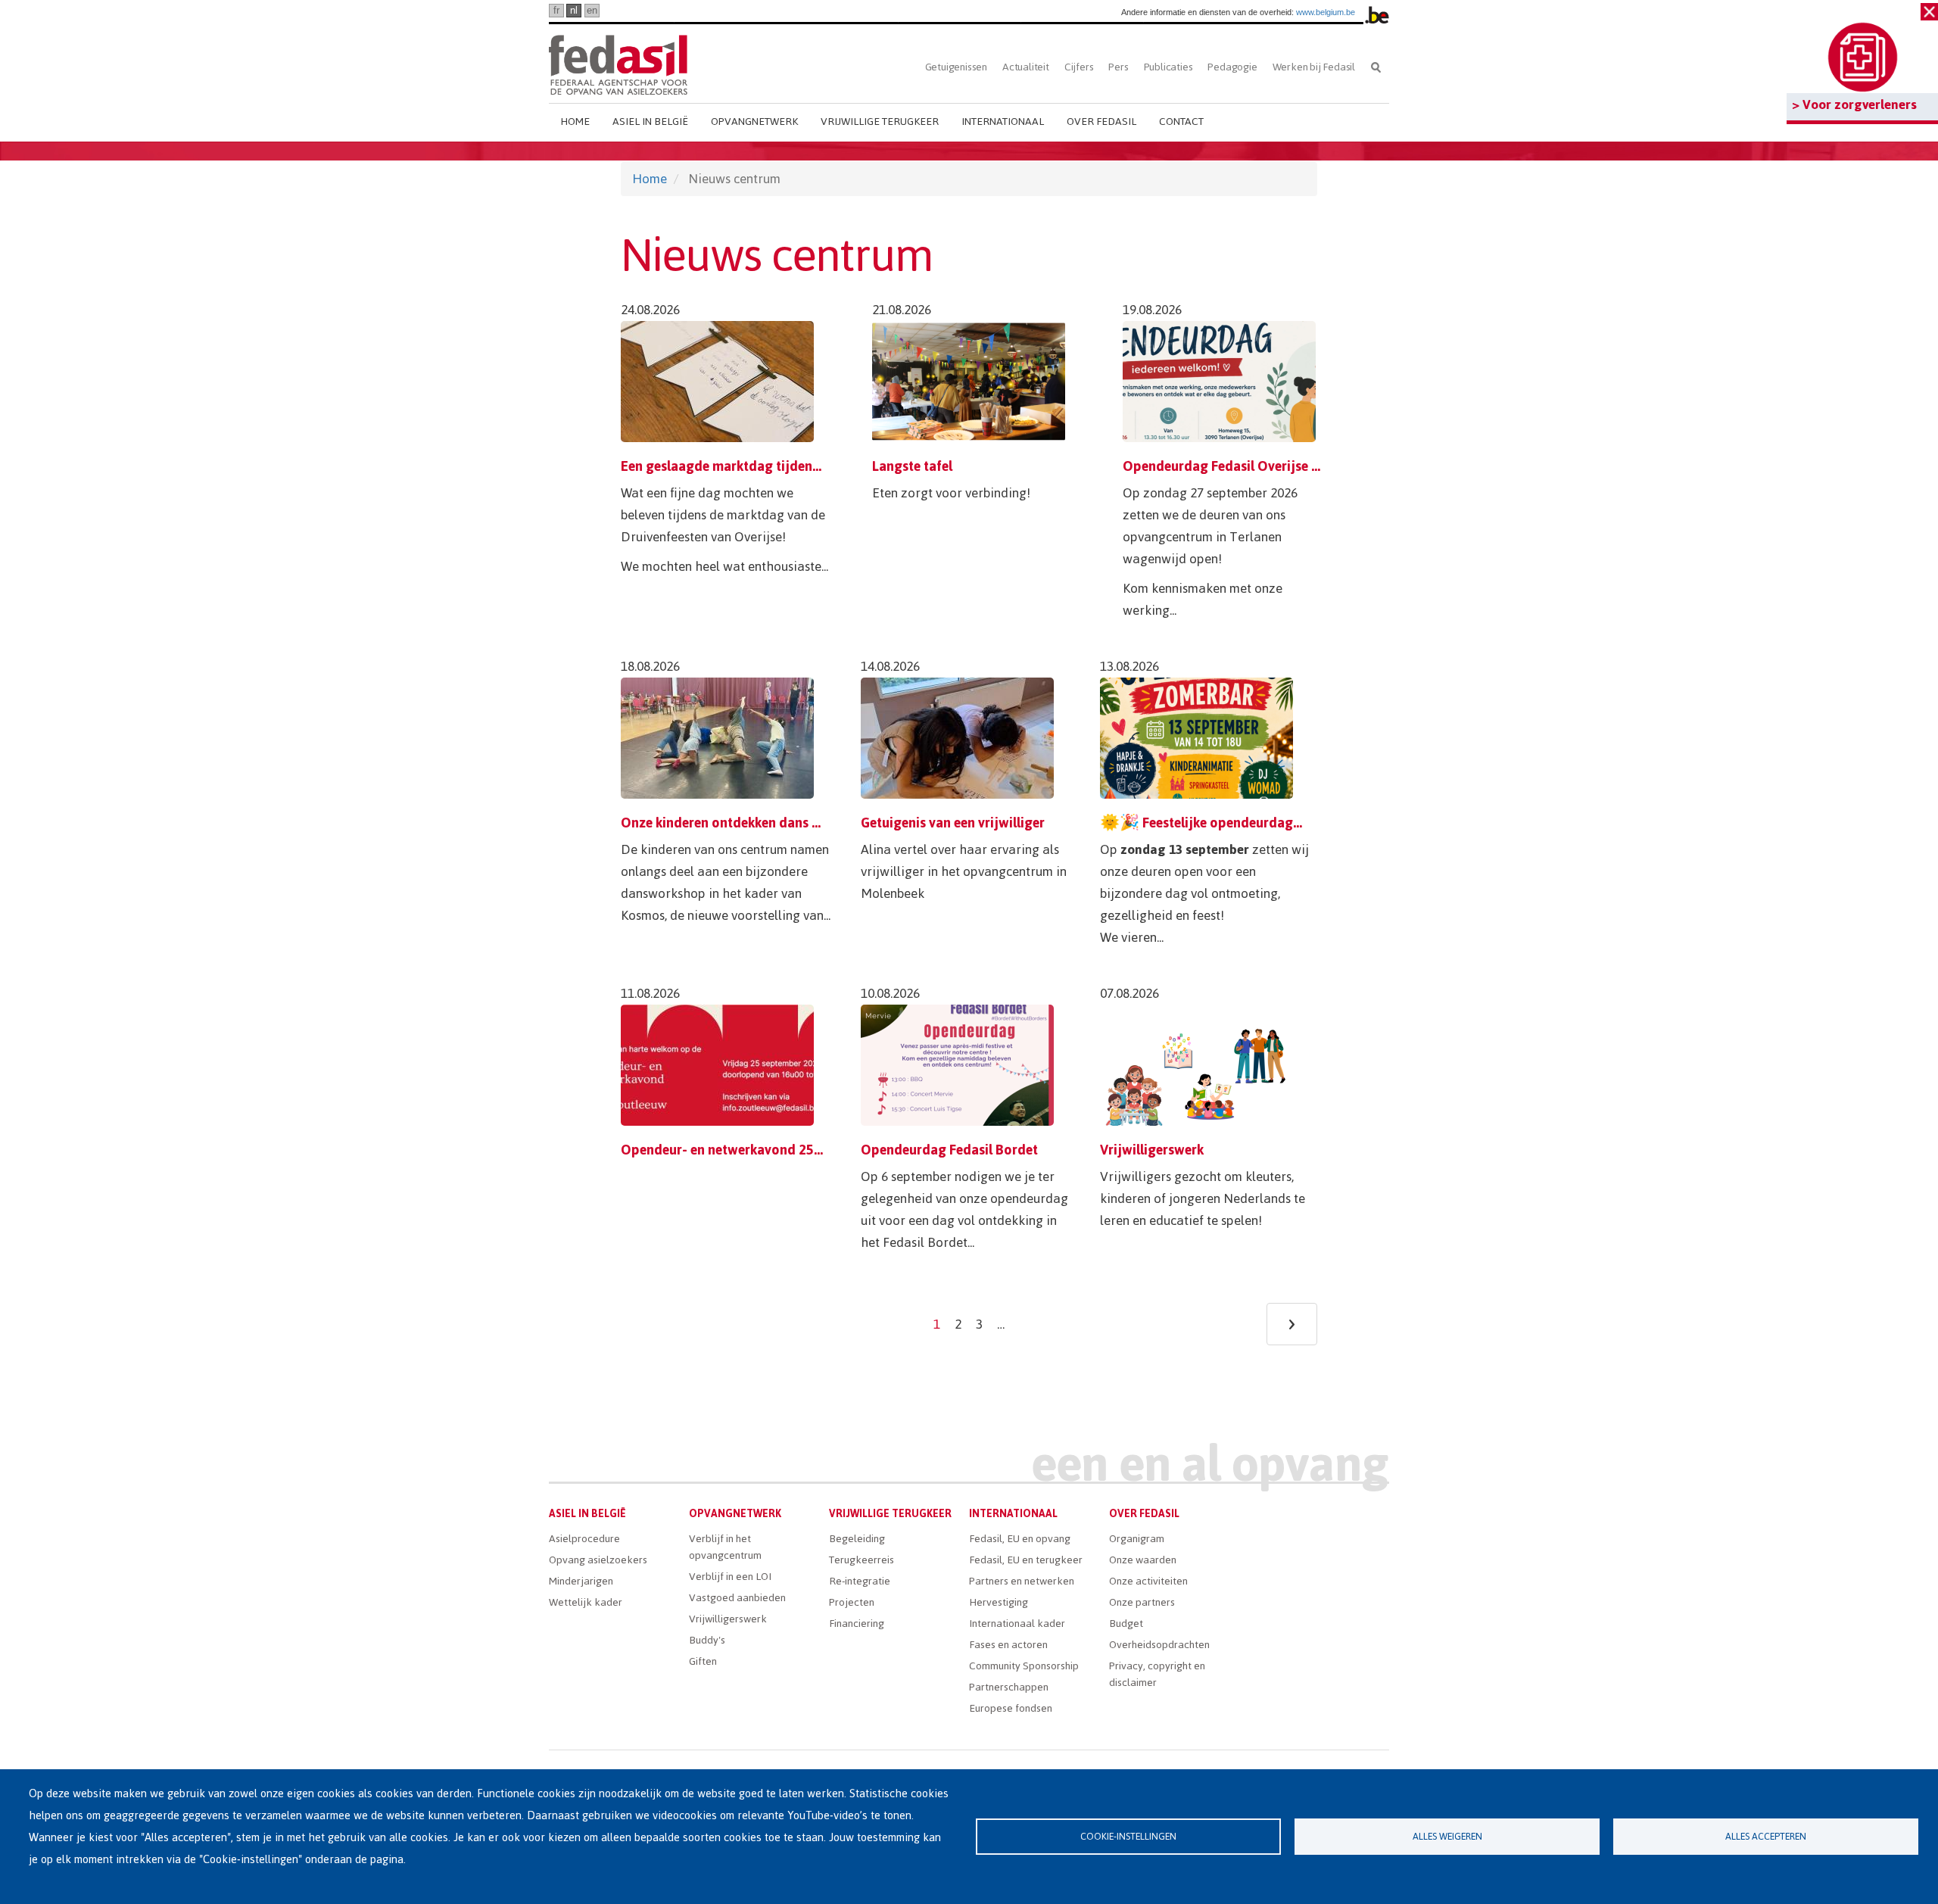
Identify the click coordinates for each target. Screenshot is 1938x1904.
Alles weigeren (1447, 1836)
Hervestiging (999, 1602)
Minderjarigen (581, 1581)
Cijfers (1079, 67)
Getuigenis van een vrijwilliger (953, 823)
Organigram (1137, 1539)
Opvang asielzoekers (598, 1560)
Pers (1118, 67)
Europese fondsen (1011, 1708)
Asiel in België (650, 122)
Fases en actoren (1008, 1645)
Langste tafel (912, 466)
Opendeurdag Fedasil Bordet (949, 1150)
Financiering (857, 1624)
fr (556, 10)
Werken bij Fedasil (1314, 67)
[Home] (618, 62)
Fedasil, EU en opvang (1020, 1539)
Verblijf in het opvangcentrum (725, 1547)
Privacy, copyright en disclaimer (1157, 1674)
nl (574, 10)
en (592, 10)
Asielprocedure (584, 1539)
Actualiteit (1026, 67)
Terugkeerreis (862, 1560)
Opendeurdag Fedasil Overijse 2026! (1234, 466)
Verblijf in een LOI (730, 1577)
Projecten (852, 1602)
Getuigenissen (956, 67)
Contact (1181, 122)
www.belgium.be (1326, 12)
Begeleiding (857, 1539)
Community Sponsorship (1024, 1666)
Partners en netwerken (1022, 1581)
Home (575, 122)
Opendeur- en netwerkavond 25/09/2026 (745, 1150)
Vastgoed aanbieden (737, 1598)
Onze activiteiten (1148, 1581)
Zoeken (1376, 67)
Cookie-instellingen (1128, 1836)
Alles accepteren (1766, 1836)
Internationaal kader (1017, 1624)
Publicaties (1168, 67)
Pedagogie (1232, 67)
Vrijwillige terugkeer (880, 122)
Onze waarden (1143, 1560)
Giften (703, 1661)
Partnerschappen (1009, 1687)
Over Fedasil (1101, 122)
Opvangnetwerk (754, 122)
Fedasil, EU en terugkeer (1026, 1560)
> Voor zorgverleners (1854, 104)
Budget (1126, 1624)
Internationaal (1003, 122)
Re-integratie (860, 1581)
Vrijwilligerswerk (1152, 1150)
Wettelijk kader (586, 1602)
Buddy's (707, 1640)
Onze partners (1142, 1602)
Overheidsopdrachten (1159, 1645)
